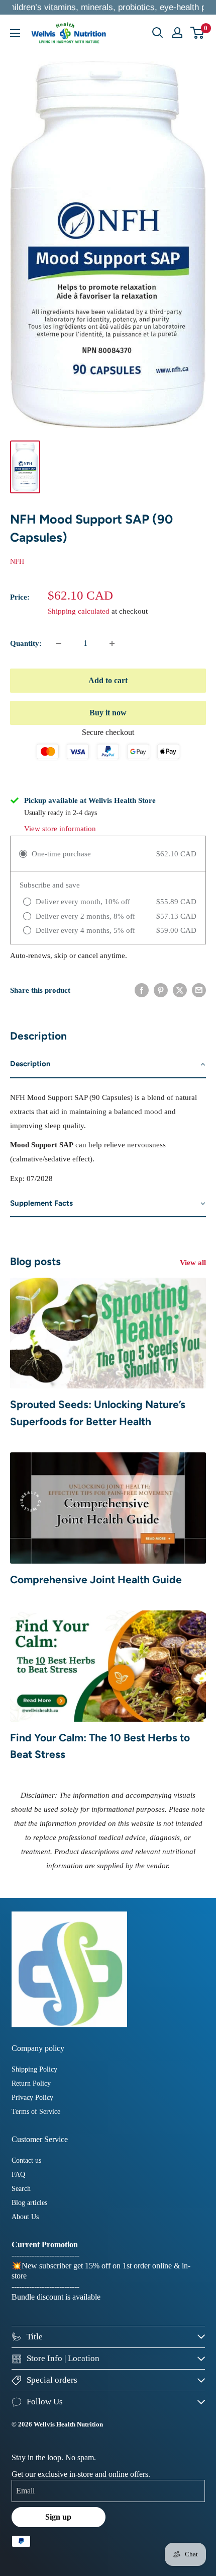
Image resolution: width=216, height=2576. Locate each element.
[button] (108, 1064)
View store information (60, 829)
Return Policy (31, 2083)
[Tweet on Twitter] (180, 990)
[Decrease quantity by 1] (59, 643)
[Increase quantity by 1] (112, 643)
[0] (198, 33)
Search (21, 2189)
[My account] (177, 33)
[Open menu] (15, 33)
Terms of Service (36, 2112)
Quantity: (26, 643)
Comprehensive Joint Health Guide (96, 1579)
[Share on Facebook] (142, 990)
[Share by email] (199, 990)
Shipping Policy (34, 2069)
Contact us (26, 2160)
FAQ (18, 2175)
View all (193, 1263)
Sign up (58, 2517)
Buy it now (108, 713)
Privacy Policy (32, 2097)
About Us (25, 2217)
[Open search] (158, 33)
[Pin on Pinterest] (161, 990)
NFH (17, 562)
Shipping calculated (79, 611)
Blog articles (29, 2203)
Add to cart (108, 680)
